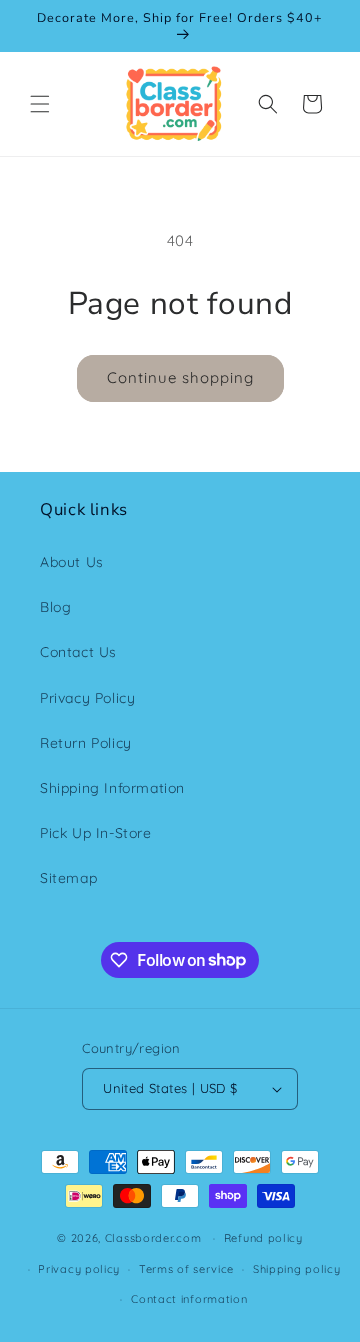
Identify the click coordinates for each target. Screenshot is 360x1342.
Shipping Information (112, 788)
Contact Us (78, 652)
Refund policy (263, 1238)
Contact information (189, 1299)
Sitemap (68, 878)
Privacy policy (79, 1269)
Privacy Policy (87, 698)
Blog (55, 607)
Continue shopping (180, 377)
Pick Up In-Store (96, 833)
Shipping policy (297, 1269)
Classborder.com (153, 1238)
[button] (40, 104)
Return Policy (86, 743)
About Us (72, 562)
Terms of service (186, 1269)
